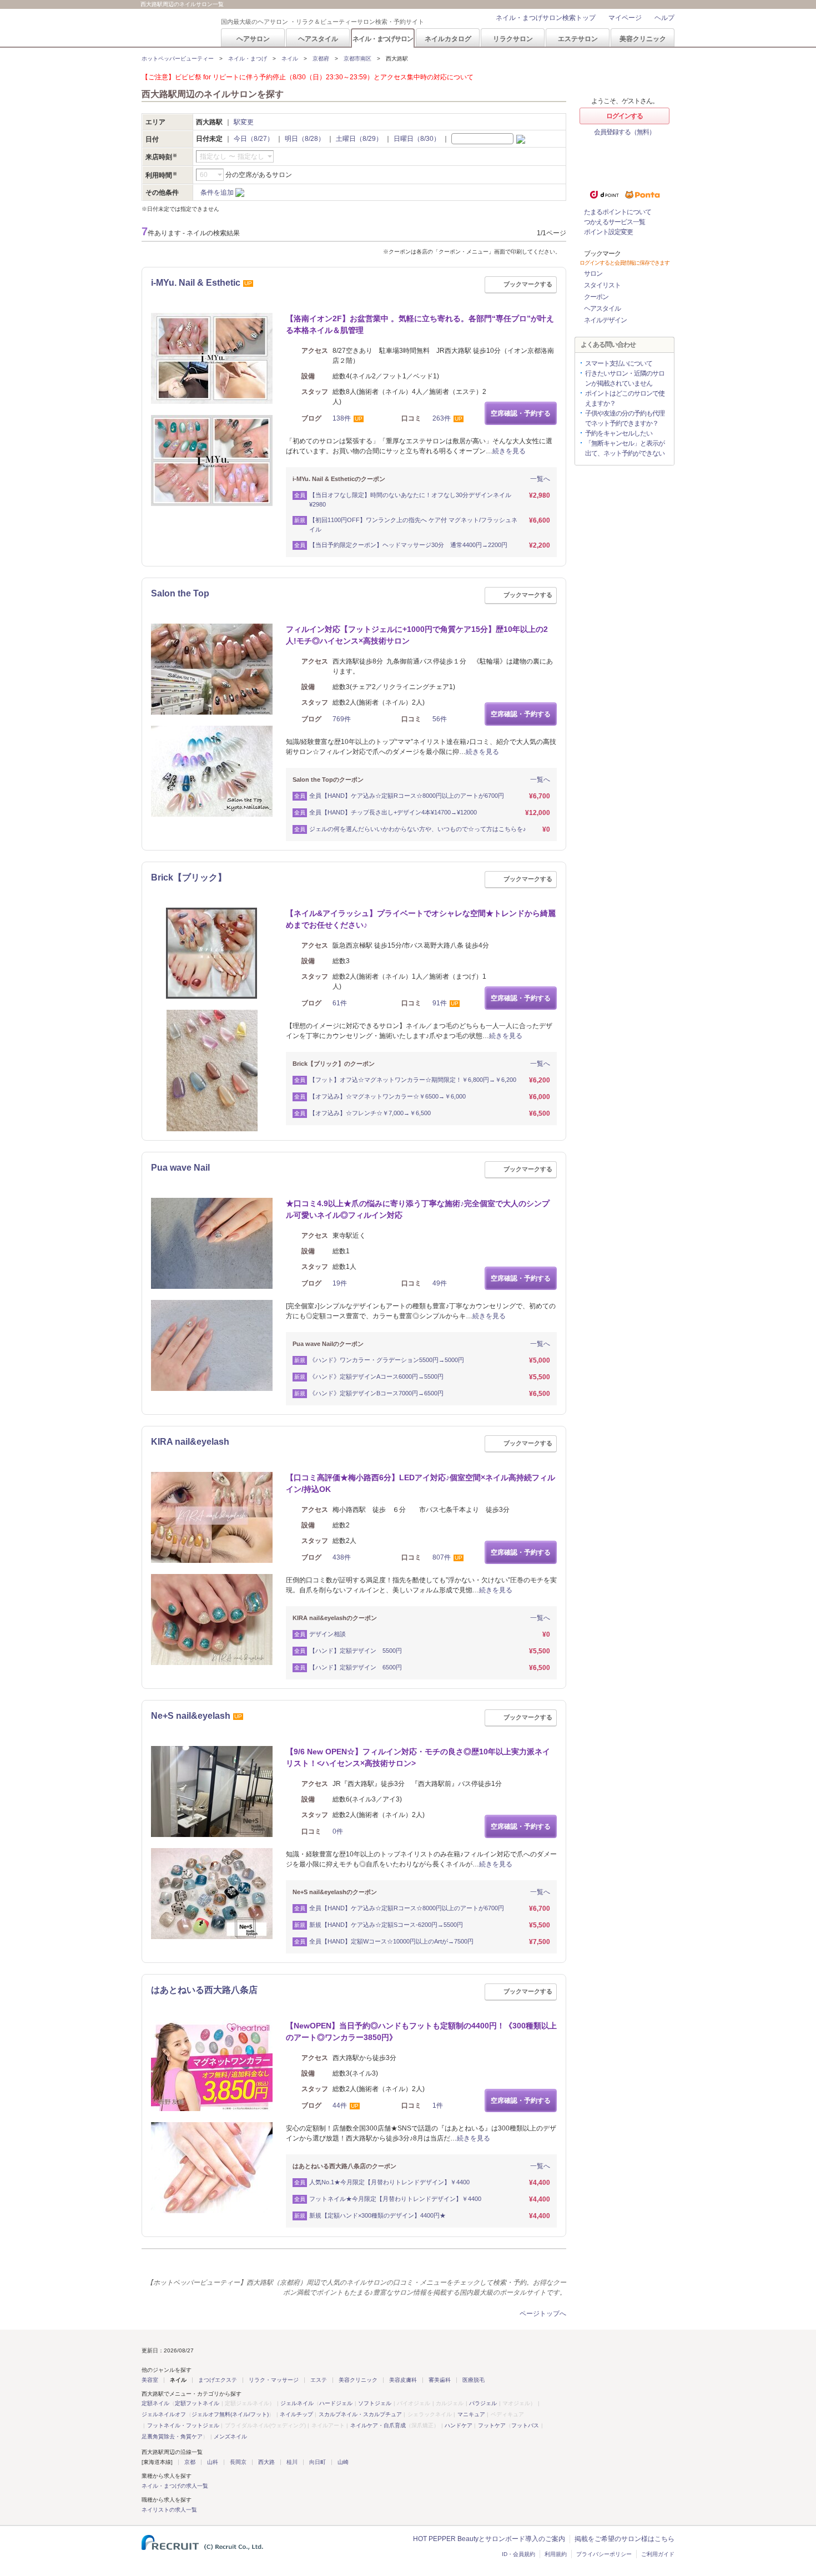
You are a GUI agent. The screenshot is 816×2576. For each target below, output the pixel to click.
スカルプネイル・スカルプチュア (360, 2414)
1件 (438, 2106)
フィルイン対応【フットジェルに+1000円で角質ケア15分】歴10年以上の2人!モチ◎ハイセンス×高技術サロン (417, 635)
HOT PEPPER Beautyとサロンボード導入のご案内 (489, 2539)
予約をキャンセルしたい (619, 433)
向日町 (318, 2462)
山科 (213, 2462)
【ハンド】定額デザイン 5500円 (356, 1651)
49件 (440, 1283)
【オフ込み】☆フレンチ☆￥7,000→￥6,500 (370, 1113)
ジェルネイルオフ (164, 2414)
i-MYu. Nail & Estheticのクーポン (339, 479)
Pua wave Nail (180, 1168)
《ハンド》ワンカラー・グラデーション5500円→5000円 (387, 1360)
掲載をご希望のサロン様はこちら (624, 2539)
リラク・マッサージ (274, 2380)
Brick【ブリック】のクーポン (334, 1064)
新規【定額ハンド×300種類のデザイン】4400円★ (377, 2215)
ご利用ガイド (658, 2554)
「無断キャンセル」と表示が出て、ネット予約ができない (625, 448)
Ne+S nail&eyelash (191, 1716)
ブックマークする (528, 284)
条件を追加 (217, 193)
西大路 (266, 2462)
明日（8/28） (305, 139)
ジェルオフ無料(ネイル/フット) (230, 2414)
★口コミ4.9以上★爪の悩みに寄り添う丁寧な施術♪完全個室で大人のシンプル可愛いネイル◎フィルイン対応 (418, 1209)
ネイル (290, 59)
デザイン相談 (328, 1634)
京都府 (321, 59)
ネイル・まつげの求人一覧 (175, 2486)
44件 (340, 2106)
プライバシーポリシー (604, 2554)
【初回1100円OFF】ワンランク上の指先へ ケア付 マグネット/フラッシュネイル (413, 525)
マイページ (625, 18)
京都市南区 (357, 59)
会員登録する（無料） (624, 132)
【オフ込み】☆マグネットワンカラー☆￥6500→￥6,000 (387, 1096)
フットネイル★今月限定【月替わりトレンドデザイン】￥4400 (395, 2199)
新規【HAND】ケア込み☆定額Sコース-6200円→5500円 (386, 1925)
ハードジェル (336, 2403)
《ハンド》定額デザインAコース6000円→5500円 (376, 1376)
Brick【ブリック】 (189, 877)
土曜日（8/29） (359, 139)
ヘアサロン (253, 39)
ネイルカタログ (448, 39)
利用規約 (556, 2554)
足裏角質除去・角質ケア (172, 2436)
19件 (340, 1283)
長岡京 (238, 2462)
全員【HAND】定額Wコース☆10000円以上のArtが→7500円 (391, 1941)
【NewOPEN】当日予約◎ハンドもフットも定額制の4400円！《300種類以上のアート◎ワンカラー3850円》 (421, 2031)
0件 (338, 1831)
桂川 (292, 2462)
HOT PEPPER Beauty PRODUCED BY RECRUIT (174, 28)
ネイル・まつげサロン (382, 39)
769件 (342, 719)
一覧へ (540, 479)
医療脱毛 (474, 2380)
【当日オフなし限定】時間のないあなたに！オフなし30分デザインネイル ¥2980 (410, 500)
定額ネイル (155, 2403)
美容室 (150, 2380)
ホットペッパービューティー (178, 59)
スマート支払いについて (619, 363)
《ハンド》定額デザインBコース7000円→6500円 (376, 1393)
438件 (342, 1557)
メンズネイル (230, 2436)
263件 (442, 418)
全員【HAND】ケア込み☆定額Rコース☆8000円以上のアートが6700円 (407, 796)
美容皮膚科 (403, 2380)
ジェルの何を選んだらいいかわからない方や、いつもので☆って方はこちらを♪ (418, 829)
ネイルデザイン (605, 320)
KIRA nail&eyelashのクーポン (335, 1618)
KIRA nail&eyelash (190, 1442)
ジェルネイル (297, 2403)
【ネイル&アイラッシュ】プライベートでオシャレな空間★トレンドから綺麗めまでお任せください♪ (421, 919)
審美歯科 (440, 2380)
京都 (190, 2462)
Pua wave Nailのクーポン (328, 1344)
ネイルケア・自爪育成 (378, 2425)
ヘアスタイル (318, 39)
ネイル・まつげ (248, 59)
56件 (440, 719)
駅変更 (244, 122)
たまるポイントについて (618, 212)
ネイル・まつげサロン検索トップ (546, 18)
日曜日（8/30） (417, 139)
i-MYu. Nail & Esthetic (196, 283)
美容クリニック (643, 39)
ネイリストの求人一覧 (169, 2510)
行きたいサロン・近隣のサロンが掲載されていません (625, 378)
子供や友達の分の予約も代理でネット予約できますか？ (625, 418)
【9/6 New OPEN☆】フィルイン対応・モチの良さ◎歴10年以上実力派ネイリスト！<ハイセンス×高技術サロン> (418, 1757)
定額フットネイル (197, 2403)
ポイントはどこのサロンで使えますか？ (625, 398)
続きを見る (509, 451)
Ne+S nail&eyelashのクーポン (335, 1892)
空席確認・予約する (521, 413)
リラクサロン (513, 39)
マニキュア (471, 2414)
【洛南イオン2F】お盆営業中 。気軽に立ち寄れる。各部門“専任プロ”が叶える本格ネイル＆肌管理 (420, 324)
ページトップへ (543, 2314)
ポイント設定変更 (608, 232)
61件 (340, 1003)
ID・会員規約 (518, 2554)
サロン (593, 274)
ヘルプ (664, 18)
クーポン (596, 297)
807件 (442, 1557)
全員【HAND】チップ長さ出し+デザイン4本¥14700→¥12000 (393, 812)
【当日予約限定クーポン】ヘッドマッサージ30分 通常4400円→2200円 (411, 545)
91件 (440, 1003)
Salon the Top (180, 593)
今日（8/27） (254, 139)
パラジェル (483, 2403)
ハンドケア (459, 2425)
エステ (319, 2380)
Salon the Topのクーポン (328, 780)
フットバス (525, 2425)
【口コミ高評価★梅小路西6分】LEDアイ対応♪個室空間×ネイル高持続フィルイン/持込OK (420, 1483)
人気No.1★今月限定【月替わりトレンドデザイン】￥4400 (389, 2182)
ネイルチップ (296, 2414)
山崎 (343, 2462)
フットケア (492, 2425)
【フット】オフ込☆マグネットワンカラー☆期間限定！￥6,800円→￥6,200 (413, 1080)
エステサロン (578, 39)
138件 (342, 418)
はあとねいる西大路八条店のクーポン (344, 2166)
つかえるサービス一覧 (614, 222)
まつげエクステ (218, 2380)
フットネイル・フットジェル (183, 2425)
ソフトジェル (375, 2403)
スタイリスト (602, 285)
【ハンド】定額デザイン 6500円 (356, 1667)
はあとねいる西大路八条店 (204, 1990)
